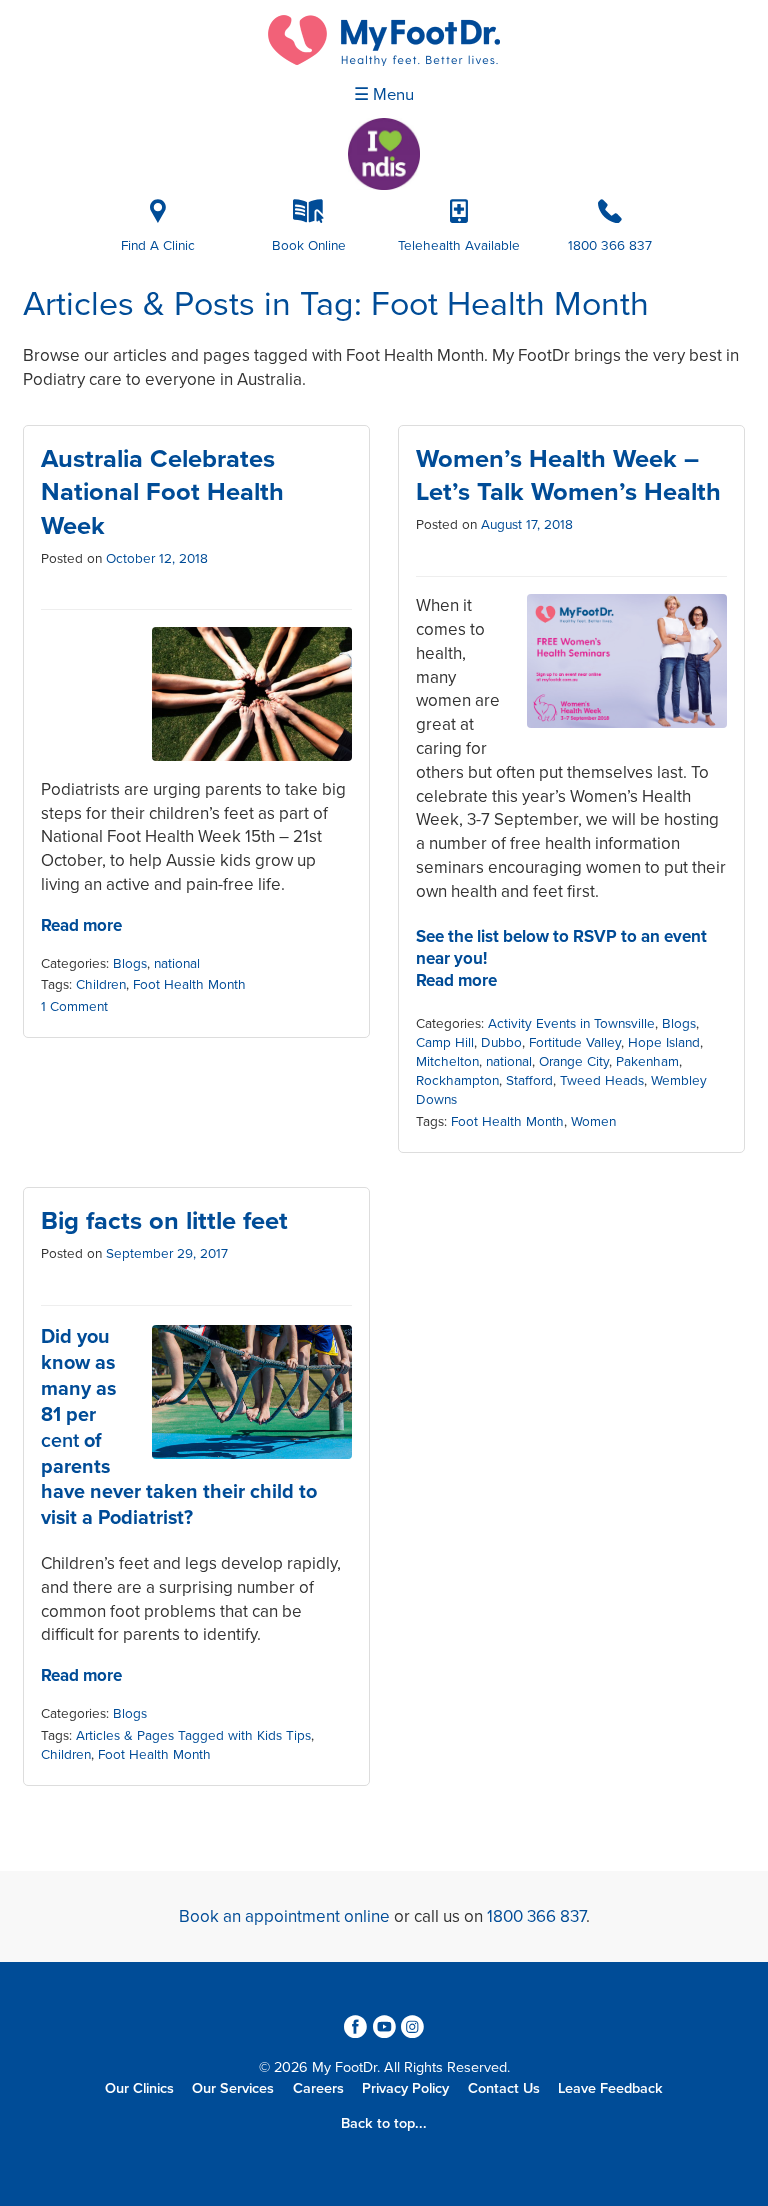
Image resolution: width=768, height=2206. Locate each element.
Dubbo (501, 1043)
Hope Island (664, 1043)
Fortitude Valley (575, 1043)
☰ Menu (384, 95)
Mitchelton (447, 1062)
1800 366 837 (536, 1916)
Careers (318, 2088)
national (177, 964)
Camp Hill (445, 1043)
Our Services (233, 2088)
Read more (81, 925)
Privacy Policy (405, 2088)
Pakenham (647, 1062)
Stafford (529, 1081)
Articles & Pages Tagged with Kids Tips (193, 1736)
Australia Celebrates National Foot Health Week (162, 492)
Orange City (574, 1062)
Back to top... (384, 2123)
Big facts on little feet (164, 1221)
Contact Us (504, 2088)
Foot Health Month (189, 985)
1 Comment (74, 1007)
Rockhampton (457, 1081)
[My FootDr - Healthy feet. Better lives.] (384, 40)
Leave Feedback (610, 2088)
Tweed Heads (602, 1081)
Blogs (130, 964)
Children (101, 985)
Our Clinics (139, 2088)
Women (593, 1122)
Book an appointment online (284, 1916)
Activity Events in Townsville (571, 1024)
